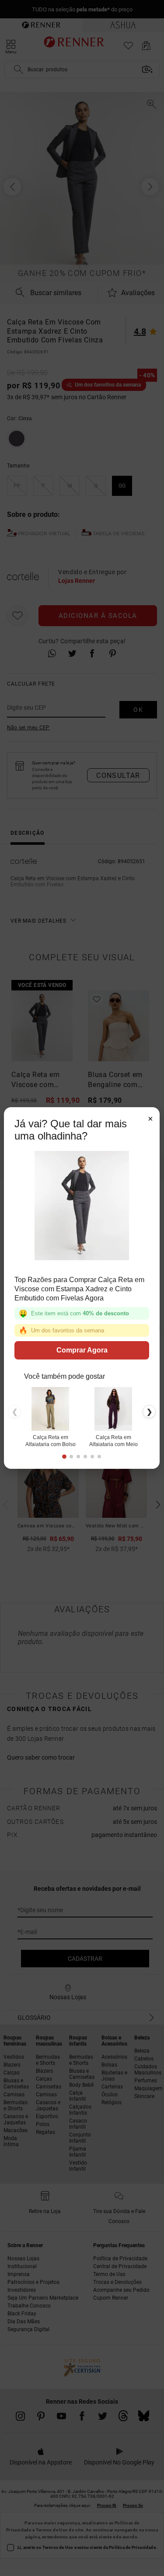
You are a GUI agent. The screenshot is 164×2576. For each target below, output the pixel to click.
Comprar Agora (82, 1350)
